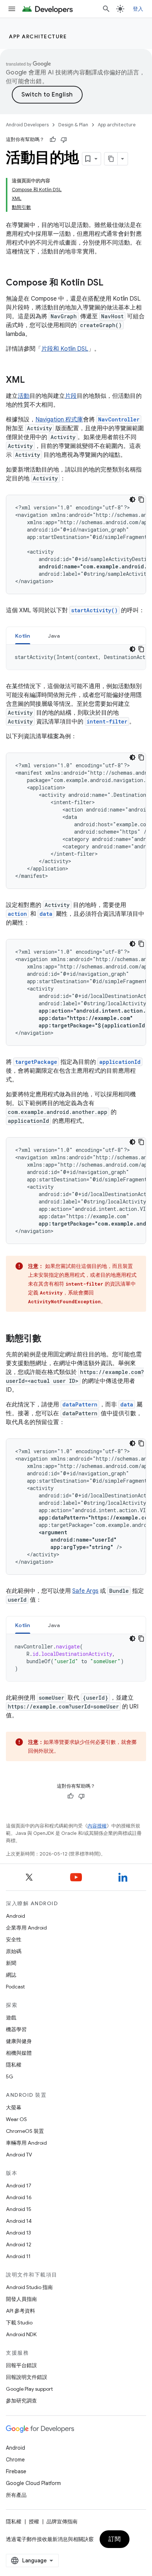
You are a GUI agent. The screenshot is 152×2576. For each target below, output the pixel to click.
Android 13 (18, 2233)
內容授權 (97, 1826)
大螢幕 (14, 2107)
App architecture (38, 36)
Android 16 (19, 2197)
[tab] (23, 636)
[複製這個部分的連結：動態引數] (49, 1339)
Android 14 (19, 2221)
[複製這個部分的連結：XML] (32, 381)
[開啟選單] (12, 9)
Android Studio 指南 (29, 2287)
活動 (24, 396)
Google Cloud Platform (33, 2483)
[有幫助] (53, 140)
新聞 (11, 1963)
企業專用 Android (26, 1928)
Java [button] (54, 636)
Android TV (19, 2155)
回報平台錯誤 (21, 2365)
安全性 (14, 1939)
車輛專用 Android (26, 2143)
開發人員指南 (21, 2299)
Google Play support (29, 2389)
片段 (71, 396)
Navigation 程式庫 (59, 420)
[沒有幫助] (64, 140)
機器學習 (16, 2029)
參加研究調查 (21, 2401)
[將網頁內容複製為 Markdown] (111, 159)
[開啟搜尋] (106, 9)
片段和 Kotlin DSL (65, 349)
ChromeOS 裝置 (25, 2131)
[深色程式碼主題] (132, 500)
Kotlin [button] (23, 636)
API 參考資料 (20, 2311)
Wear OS (16, 2119)
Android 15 (19, 2209)
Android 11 (18, 2256)
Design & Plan (73, 125)
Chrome (15, 2460)
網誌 (11, 1975)
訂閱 (115, 2539)
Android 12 (19, 2244)
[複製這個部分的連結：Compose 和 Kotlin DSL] (111, 283)
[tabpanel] (76, 657)
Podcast (15, 1987)
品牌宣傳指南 (62, 2521)
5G (10, 2076)
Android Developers (27, 125)
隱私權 (14, 2065)
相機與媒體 (19, 2053)
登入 (138, 9)
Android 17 (19, 2186)
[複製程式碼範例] (141, 500)
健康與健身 (19, 2041)
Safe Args (85, 1591)
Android (15, 1916)
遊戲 (11, 2018)
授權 (34, 2521)
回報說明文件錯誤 (27, 2377)
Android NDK (21, 2334)
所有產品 (16, 2495)
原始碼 (14, 1951)
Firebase (16, 2471)
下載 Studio (19, 2323)
